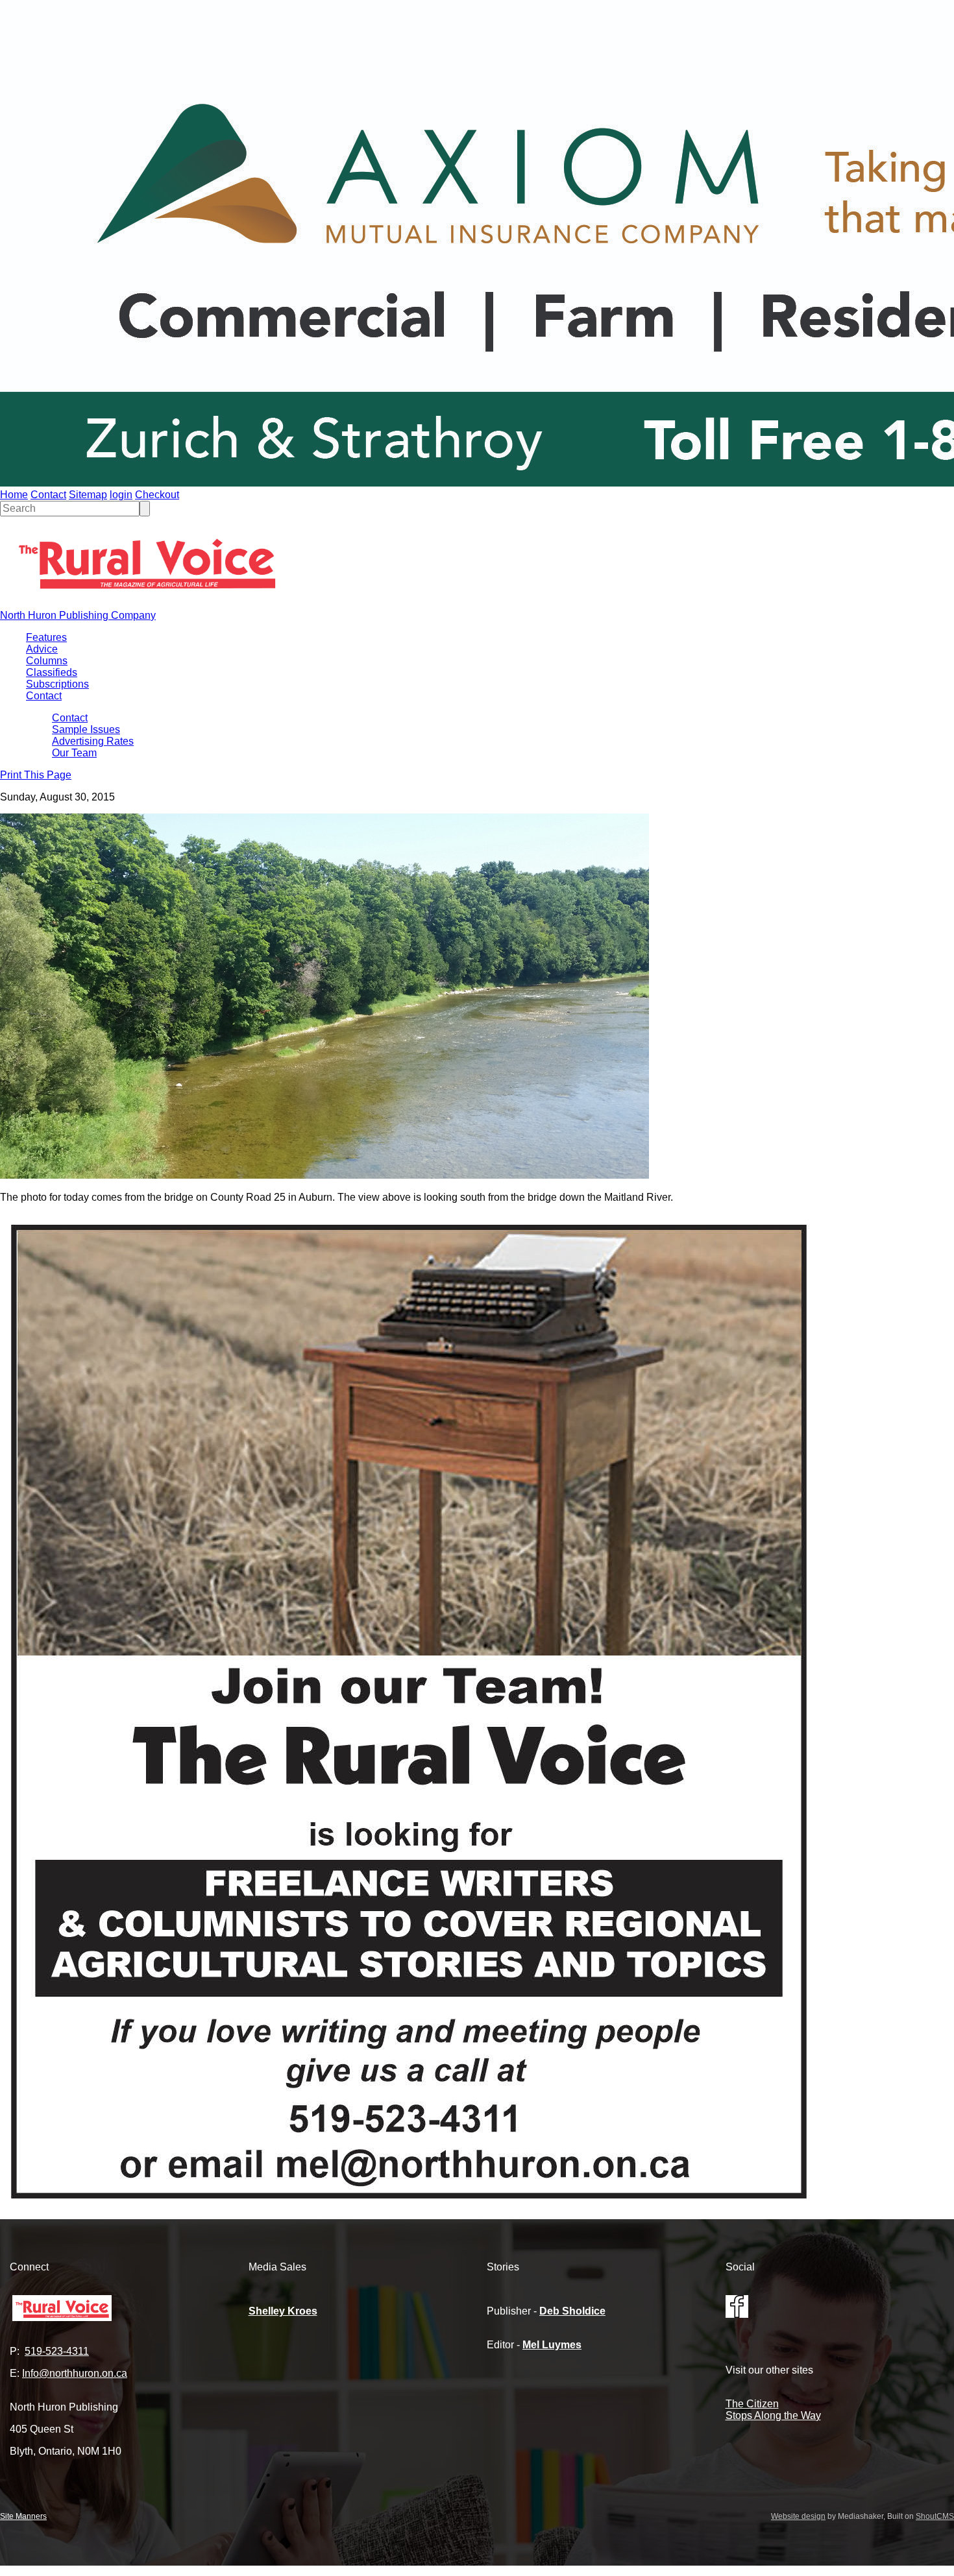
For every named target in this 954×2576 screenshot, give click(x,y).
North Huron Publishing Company (78, 615)
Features (46, 637)
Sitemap (88, 495)
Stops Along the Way (773, 2415)
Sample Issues (86, 729)
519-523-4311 (57, 2351)
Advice (42, 649)
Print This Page (36, 775)
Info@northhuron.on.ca (75, 2373)
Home (14, 495)
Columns (47, 661)
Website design (798, 2516)
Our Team (74, 753)
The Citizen (752, 2404)
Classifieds (52, 672)
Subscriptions (57, 684)
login (121, 495)
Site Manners (23, 2516)
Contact (48, 495)
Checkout (157, 495)
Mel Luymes (552, 2345)
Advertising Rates (93, 741)
